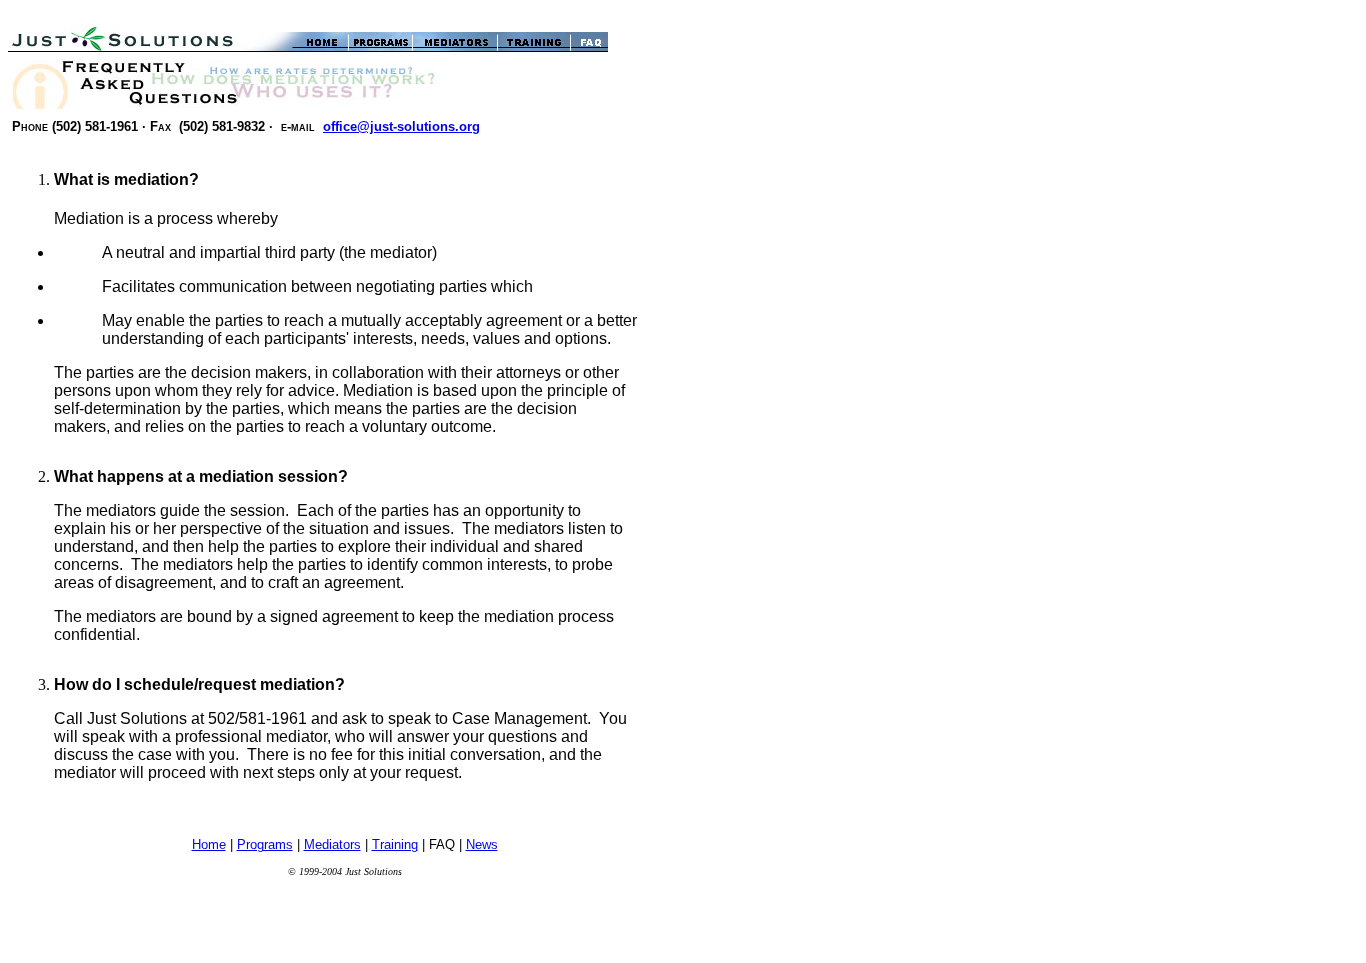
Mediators (332, 844)
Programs (265, 844)
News (482, 844)
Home (209, 844)
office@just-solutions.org (401, 126)
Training (395, 844)
